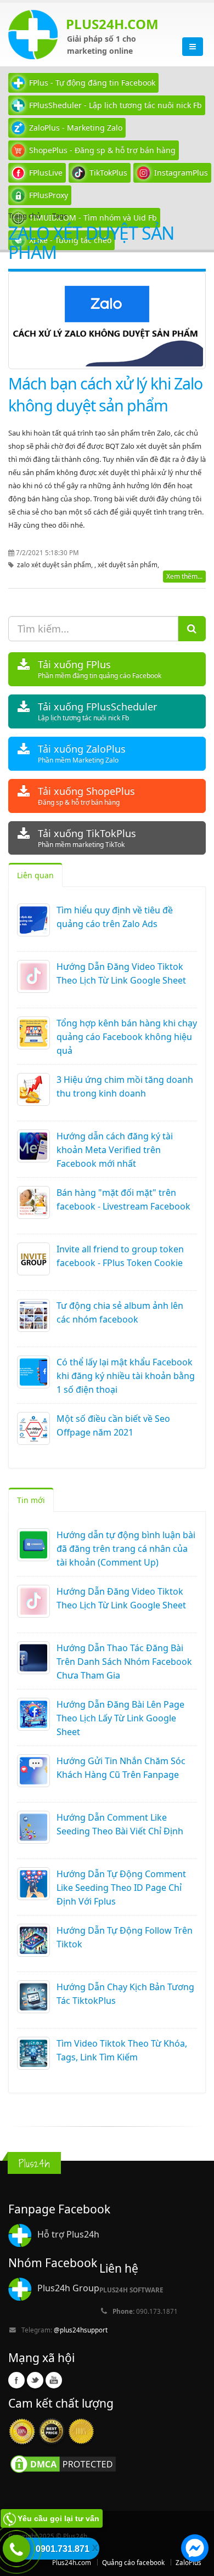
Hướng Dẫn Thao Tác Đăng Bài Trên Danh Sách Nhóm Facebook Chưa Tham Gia (124, 1662)
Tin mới (31, 1500)
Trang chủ (24, 216)
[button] (195, 2550)
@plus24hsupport (81, 2330)
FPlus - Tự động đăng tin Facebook (92, 83)
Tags (60, 216)
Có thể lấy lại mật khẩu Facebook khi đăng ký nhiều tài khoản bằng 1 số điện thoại (126, 1376)
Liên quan (35, 875)
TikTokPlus (108, 173)
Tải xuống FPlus (100, 669)
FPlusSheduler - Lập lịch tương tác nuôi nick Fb (116, 105)
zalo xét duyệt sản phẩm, (56, 564)
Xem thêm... (184, 576)
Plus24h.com (72, 2562)
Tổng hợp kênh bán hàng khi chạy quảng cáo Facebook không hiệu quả (127, 1037)
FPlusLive (46, 173)
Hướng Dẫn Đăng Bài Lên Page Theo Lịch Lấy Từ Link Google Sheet (120, 1718)
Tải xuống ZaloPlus (82, 753)
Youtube (54, 2380)
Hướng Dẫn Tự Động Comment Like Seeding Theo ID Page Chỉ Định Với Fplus (121, 1888)
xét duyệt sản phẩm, (128, 564)
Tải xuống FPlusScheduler (97, 711)
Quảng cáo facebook (133, 2562)
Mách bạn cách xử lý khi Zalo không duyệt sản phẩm (105, 394)
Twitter (35, 2380)
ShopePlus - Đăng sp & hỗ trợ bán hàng (102, 150)
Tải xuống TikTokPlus (87, 838)
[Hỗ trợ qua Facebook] (195, 2550)
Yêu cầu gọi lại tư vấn (58, 2518)
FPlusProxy (49, 195)
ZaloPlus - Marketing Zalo (76, 128)
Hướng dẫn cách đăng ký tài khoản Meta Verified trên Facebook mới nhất (115, 1150)
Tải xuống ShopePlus (86, 796)
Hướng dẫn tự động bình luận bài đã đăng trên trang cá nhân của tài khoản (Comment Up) (126, 1549)
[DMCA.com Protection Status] (63, 2464)
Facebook (16, 2380)
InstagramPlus (181, 173)
